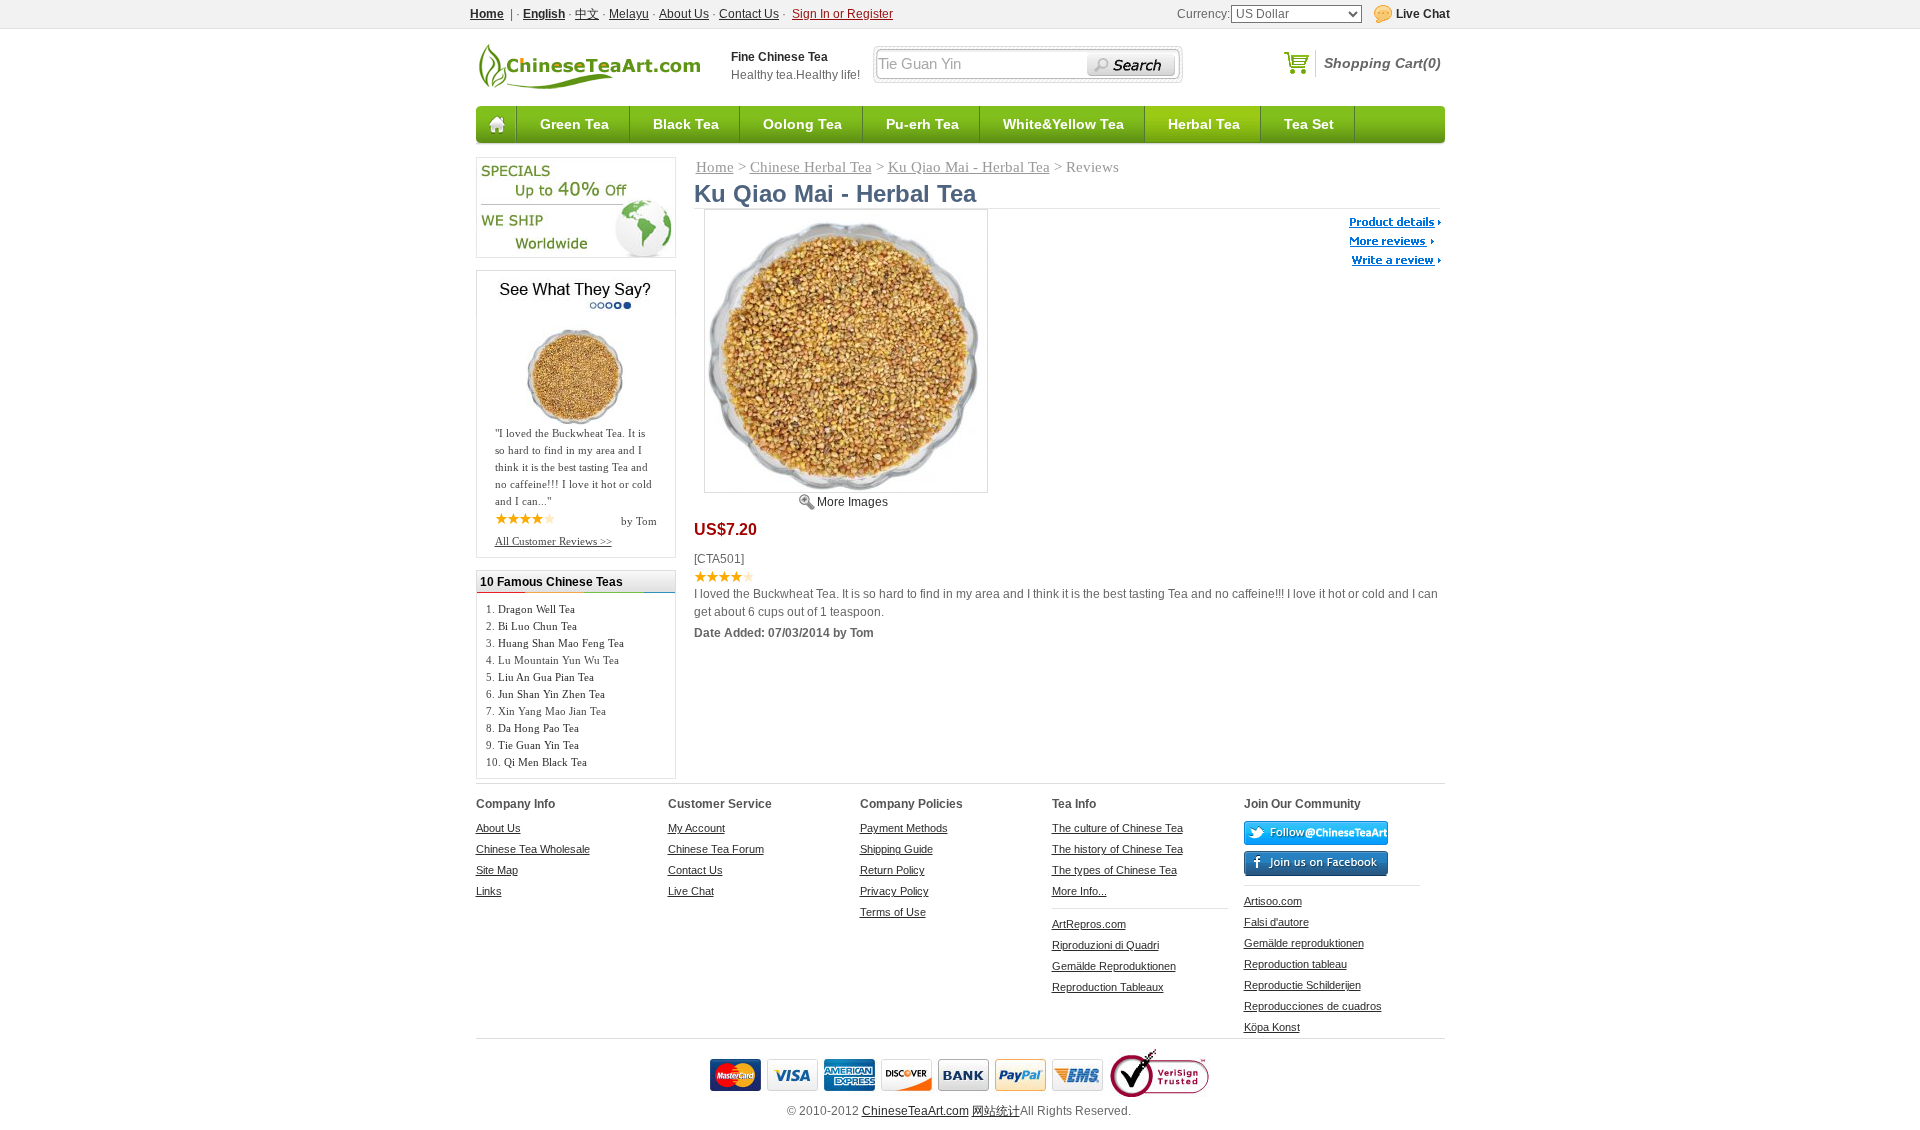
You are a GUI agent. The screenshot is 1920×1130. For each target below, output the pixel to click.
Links (489, 891)
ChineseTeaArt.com (915, 1111)
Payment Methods (904, 828)
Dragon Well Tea (536, 609)
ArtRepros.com (1089, 924)
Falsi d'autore (1276, 922)
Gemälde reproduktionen (1304, 943)
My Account (696, 828)
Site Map (497, 870)
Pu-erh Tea (922, 124)
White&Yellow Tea (1063, 124)
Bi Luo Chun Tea (537, 626)
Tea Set (1309, 124)
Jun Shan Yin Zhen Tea (551, 694)
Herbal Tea (1204, 124)
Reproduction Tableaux (1108, 987)
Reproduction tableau (1295, 964)
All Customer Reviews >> (553, 541)
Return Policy (892, 870)
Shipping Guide (896, 849)
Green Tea (574, 124)
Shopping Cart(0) (1382, 63)
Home (715, 167)
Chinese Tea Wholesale (533, 849)
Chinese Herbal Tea (811, 167)
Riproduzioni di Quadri (1105, 945)
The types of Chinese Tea (1114, 870)
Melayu (629, 14)
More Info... (1079, 891)
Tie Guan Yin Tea (538, 745)
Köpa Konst (1272, 1027)
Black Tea (686, 124)
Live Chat (691, 891)
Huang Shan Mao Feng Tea (561, 643)
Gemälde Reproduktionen (1114, 966)
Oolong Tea (802, 124)
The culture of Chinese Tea (1117, 828)
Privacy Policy (894, 891)
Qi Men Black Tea (545, 762)
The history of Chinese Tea (1117, 849)
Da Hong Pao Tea (538, 728)
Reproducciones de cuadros (1313, 1006)
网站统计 (996, 1111)
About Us (684, 14)
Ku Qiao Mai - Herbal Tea (969, 167)
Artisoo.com (1273, 901)
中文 (587, 14)
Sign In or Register (842, 14)
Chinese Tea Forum (716, 849)
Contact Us (749, 14)
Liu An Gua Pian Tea (546, 677)
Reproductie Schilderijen (1302, 985)
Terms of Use (893, 912)
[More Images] (846, 488)
